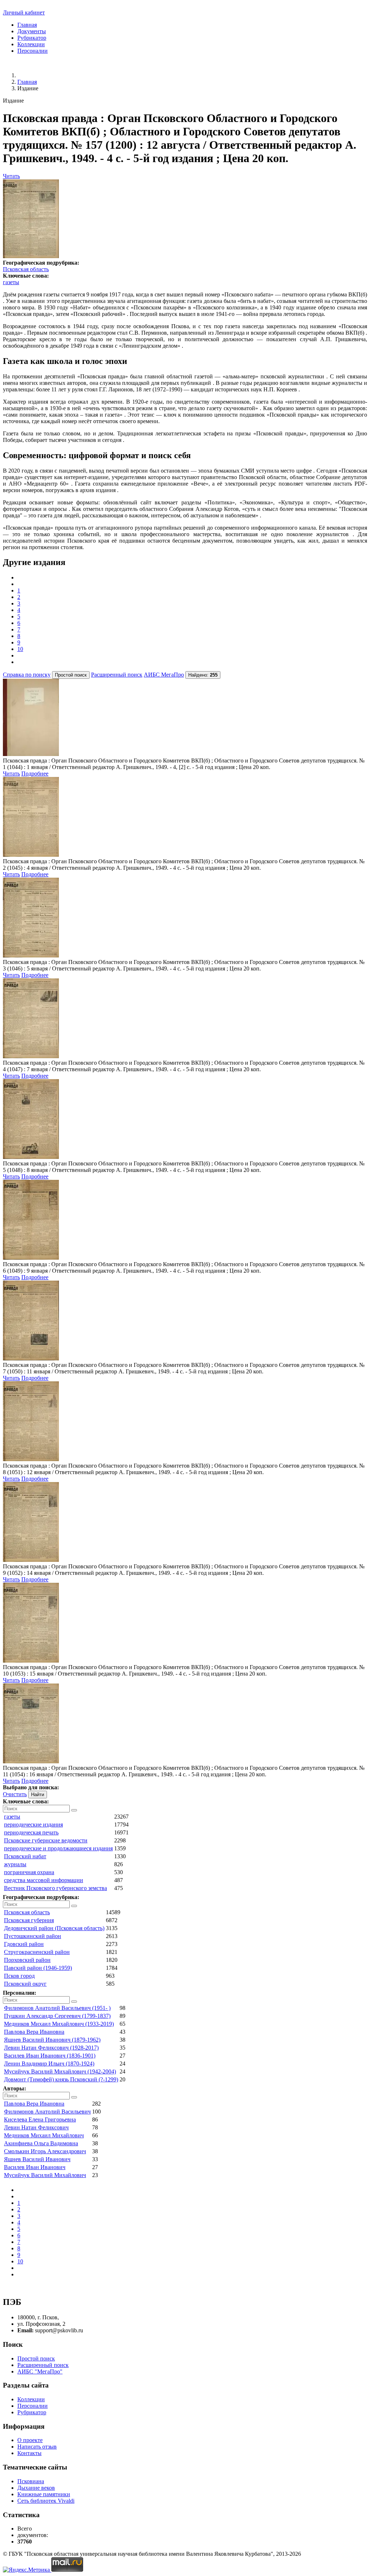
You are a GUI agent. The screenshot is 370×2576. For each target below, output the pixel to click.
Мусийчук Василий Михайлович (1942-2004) (60, 2071)
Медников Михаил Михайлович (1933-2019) (59, 2024)
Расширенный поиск (117, 675)
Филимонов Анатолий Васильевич (47, 2112)
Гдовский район (24, 1944)
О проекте (30, 2440)
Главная (27, 25)
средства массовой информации (44, 1880)
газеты (11, 282)
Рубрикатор (32, 38)
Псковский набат (25, 1856)
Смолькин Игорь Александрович (45, 2151)
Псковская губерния (29, 1920)
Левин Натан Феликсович (36, 2127)
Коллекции (31, 44)
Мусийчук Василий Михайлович (45, 2175)
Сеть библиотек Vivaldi (46, 2501)
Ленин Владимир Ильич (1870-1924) (49, 2064)
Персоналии (33, 51)
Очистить (15, 1794)
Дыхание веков (36, 2488)
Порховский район (27, 1960)
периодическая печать (31, 1832)
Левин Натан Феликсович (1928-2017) (51, 2048)
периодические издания (33, 1825)
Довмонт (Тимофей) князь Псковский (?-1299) (61, 2079)
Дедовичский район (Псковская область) (54, 1928)
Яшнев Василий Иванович (37, 2159)
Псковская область (26, 269)
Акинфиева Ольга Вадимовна (41, 2143)
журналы (15, 1864)
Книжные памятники (44, 2494)
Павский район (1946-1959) (38, 1968)
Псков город (19, 1976)
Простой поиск (36, 2358)
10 (20, 649)
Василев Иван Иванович (35, 2167)
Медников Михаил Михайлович (44, 2135)
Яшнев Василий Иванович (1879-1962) (52, 2040)
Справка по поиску (27, 675)
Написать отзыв (37, 2447)
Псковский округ (25, 1984)
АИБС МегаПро (164, 675)
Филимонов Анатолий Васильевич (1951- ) (57, 2008)
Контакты (29, 2453)
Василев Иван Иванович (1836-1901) (50, 2056)
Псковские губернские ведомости (46, 1840)
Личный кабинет (24, 12)
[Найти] (74, 1810)
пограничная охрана (29, 1872)
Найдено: (203, 675)
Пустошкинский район (33, 1936)
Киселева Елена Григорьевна (40, 2119)
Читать (11, 176)
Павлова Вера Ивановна (34, 2032)
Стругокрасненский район (37, 1952)
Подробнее (35, 774)
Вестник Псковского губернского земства (55, 1888)
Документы (32, 31)
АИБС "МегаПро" (40, 2371)
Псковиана (31, 2481)
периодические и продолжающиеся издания (58, 1848)
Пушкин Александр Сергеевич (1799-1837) (57, 2016)
